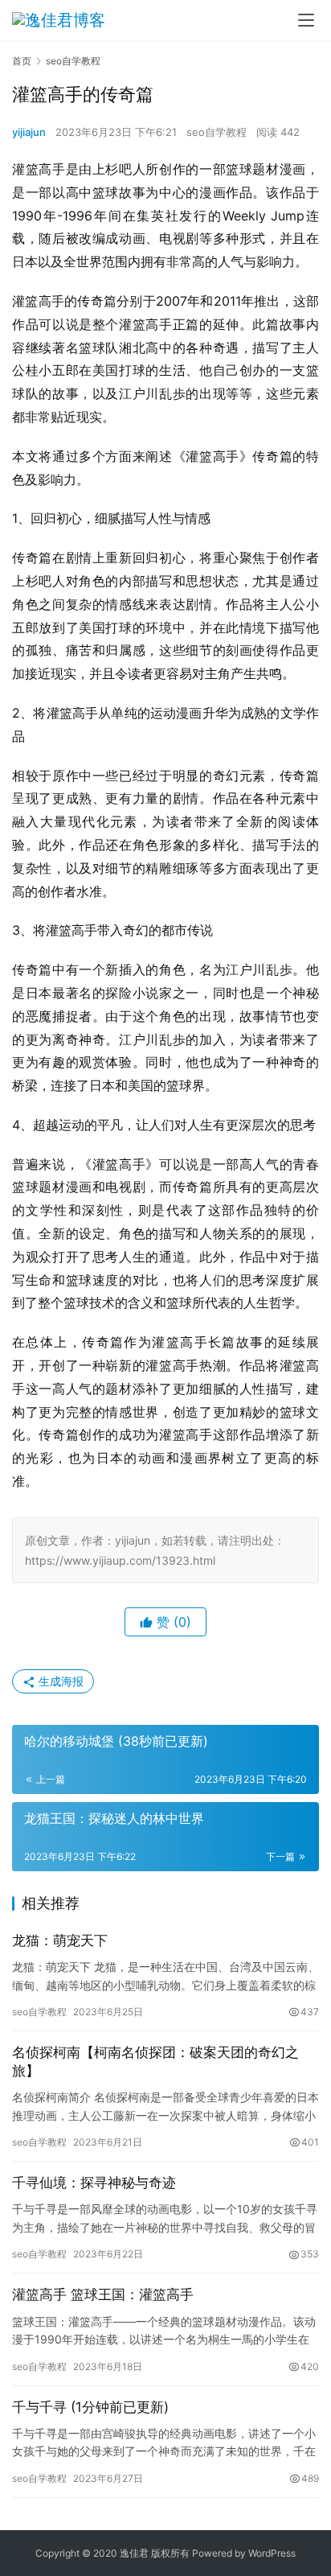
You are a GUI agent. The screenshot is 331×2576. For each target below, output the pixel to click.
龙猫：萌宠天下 (60, 1940)
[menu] (306, 20)
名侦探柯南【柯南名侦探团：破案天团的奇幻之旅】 (155, 2062)
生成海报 (59, 1681)
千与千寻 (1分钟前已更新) (90, 2407)
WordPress (272, 2553)
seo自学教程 (217, 132)
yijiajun (29, 132)
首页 (22, 61)
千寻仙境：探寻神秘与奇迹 (94, 2183)
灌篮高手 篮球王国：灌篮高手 (103, 2294)
